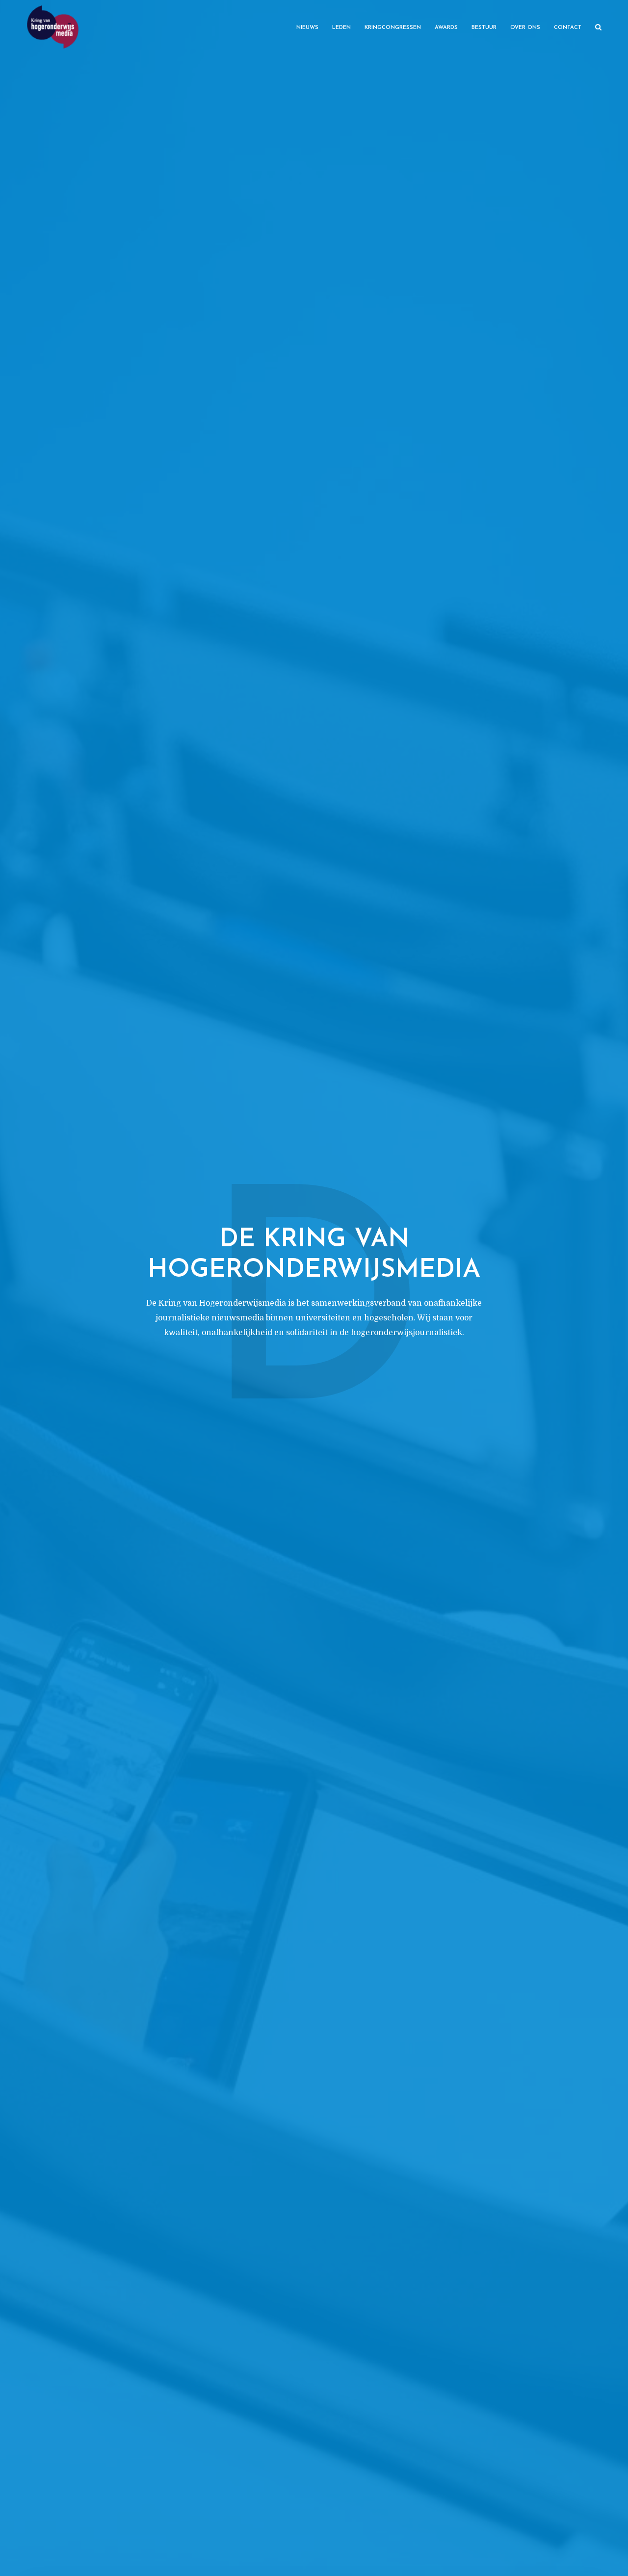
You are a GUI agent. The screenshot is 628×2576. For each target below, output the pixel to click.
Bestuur (484, 28)
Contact (568, 28)
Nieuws (307, 28)
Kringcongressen (393, 28)
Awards (446, 28)
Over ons (525, 28)
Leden (341, 28)
